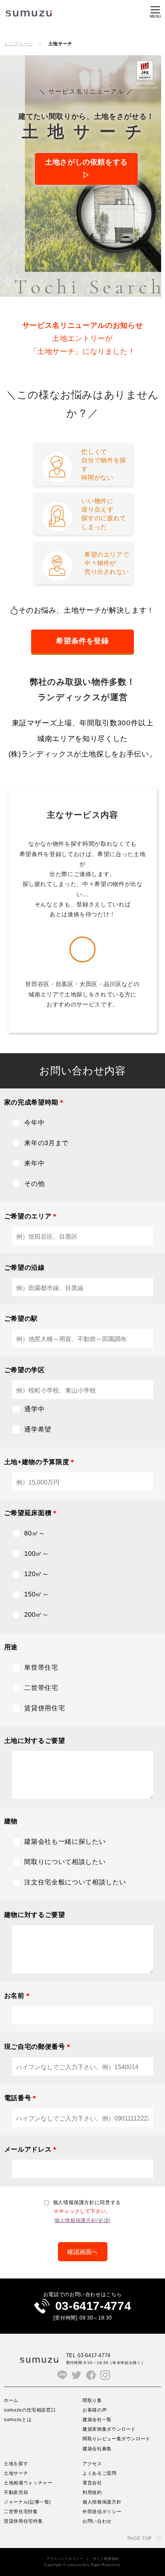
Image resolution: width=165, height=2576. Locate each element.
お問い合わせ (97, 2521)
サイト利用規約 (106, 2559)
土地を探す (16, 2463)
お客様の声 (95, 2410)
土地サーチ (16, 2473)
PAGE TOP (140, 2538)
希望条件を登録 (82, 641)
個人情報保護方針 (102, 2502)
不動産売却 (16, 2492)
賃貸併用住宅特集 (23, 2521)
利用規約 (92, 2492)
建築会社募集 (97, 2449)
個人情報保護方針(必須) (82, 2220)
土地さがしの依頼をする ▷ (86, 169)
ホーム (11, 2400)
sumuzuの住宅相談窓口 (30, 2410)
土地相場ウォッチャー (28, 2483)
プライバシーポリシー (65, 2559)
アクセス (92, 2463)
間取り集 (92, 2400)
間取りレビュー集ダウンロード (116, 2439)
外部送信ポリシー (102, 2511)
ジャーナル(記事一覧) (27, 2502)
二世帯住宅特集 (21, 2511)
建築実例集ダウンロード (109, 2429)
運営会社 (92, 2483)
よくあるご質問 (100, 2473)
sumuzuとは (18, 2419)
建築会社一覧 (97, 2419)
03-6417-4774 (93, 2306)
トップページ (18, 44)
